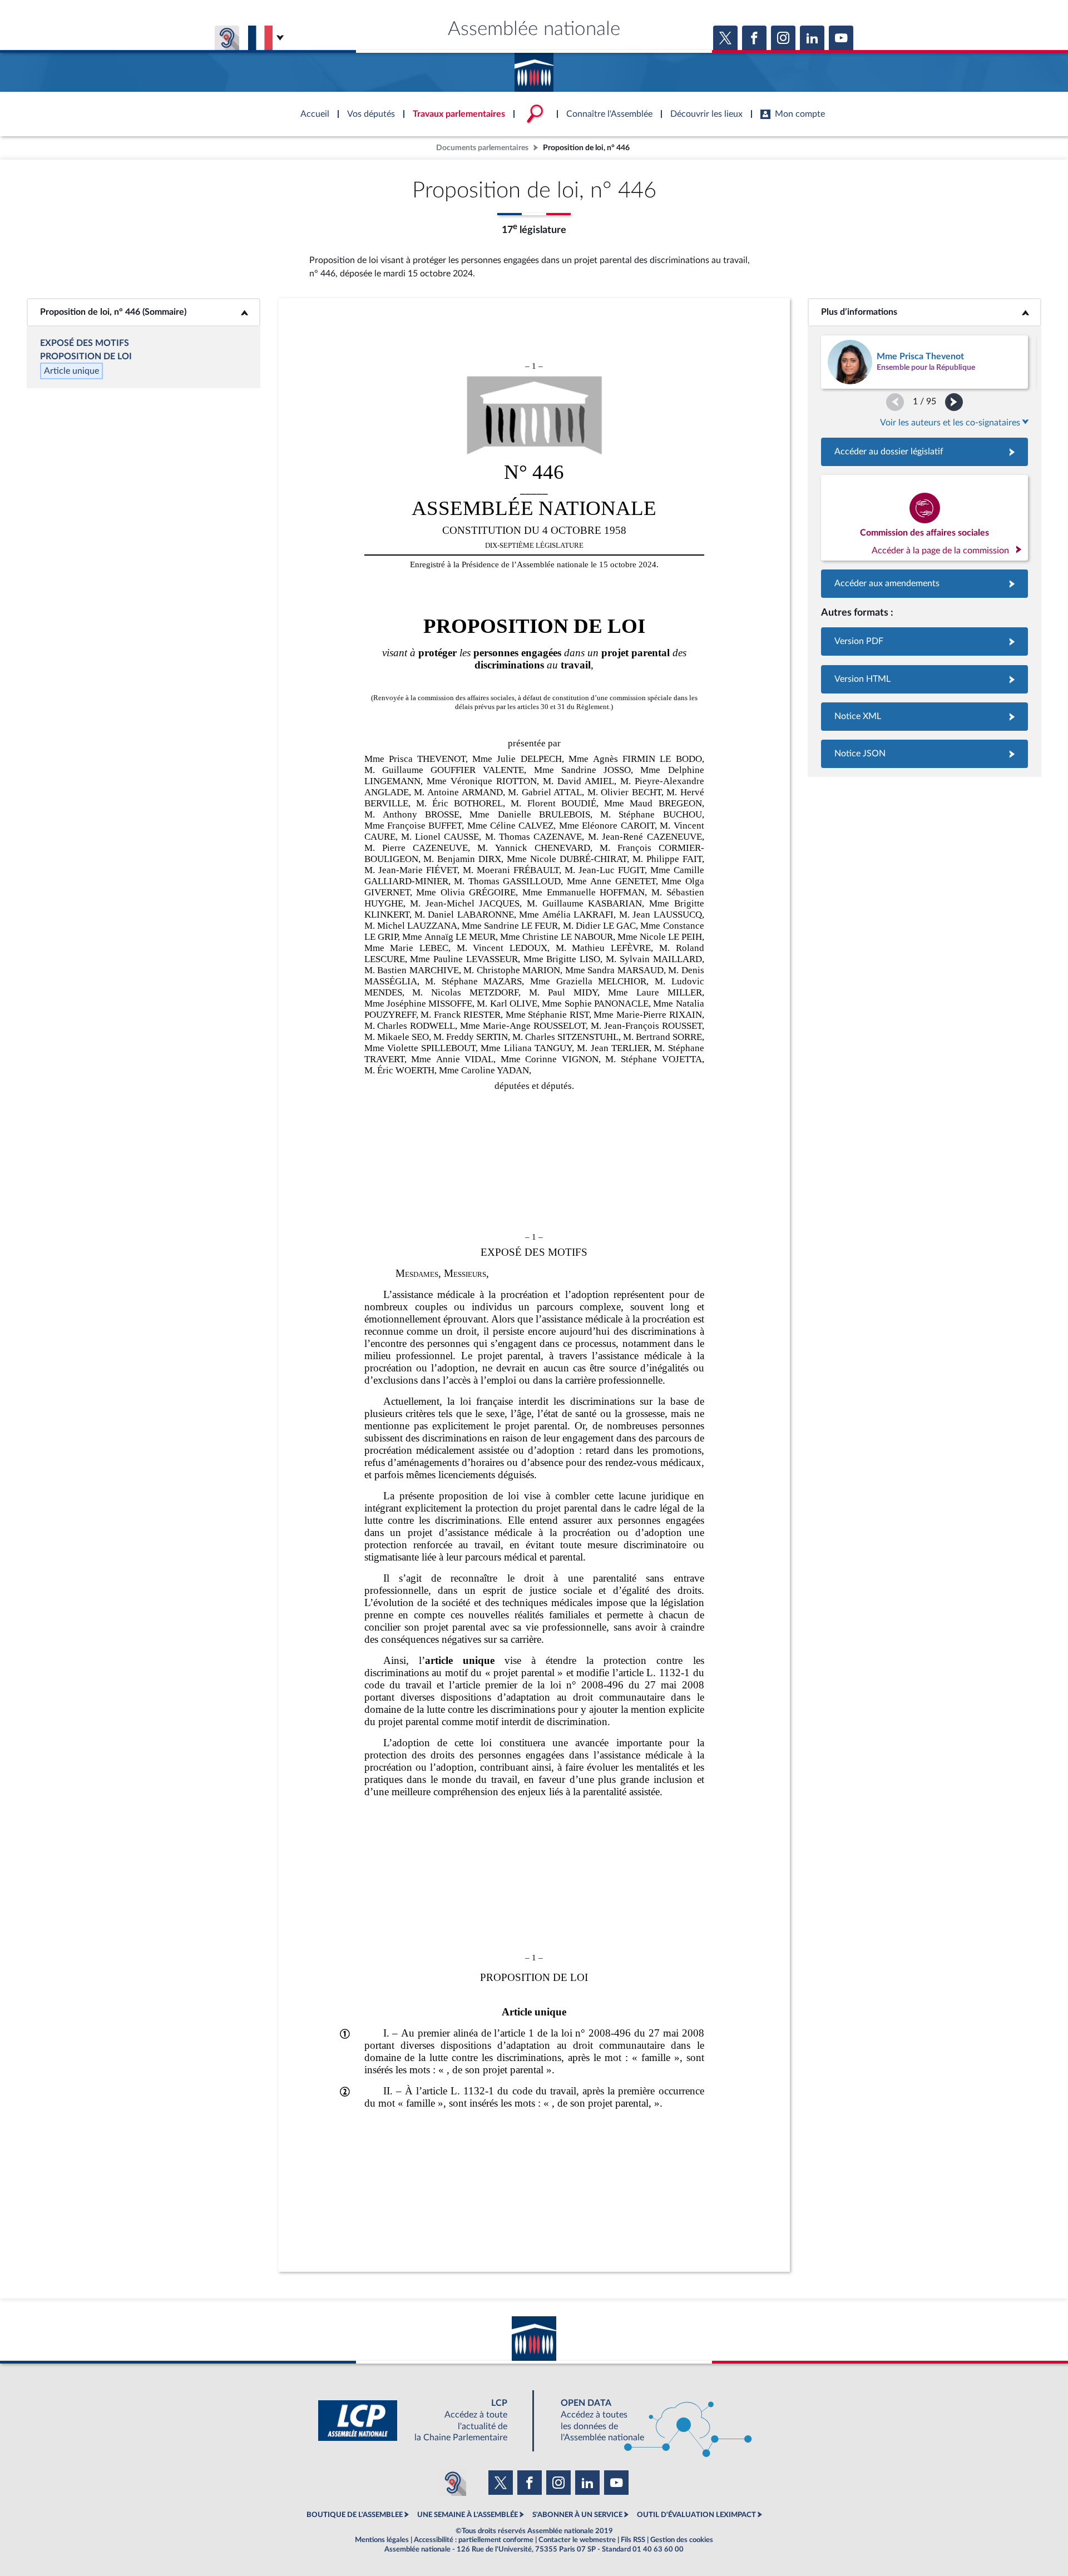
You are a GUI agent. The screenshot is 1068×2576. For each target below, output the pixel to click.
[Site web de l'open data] (646, 2421)
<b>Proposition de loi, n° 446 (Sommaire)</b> (144, 312)
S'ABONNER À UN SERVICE (577, 2515)
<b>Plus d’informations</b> (925, 312)
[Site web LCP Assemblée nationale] (422, 2421)
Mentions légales (382, 2540)
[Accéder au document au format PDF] (924, 641)
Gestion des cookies (682, 2540)
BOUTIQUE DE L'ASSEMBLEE (355, 2515)
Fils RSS (633, 2540)
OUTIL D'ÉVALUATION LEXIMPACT (696, 2515)
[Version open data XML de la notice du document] (924, 717)
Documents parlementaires (482, 148)
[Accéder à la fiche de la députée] (924, 362)
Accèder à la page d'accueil (534, 68)
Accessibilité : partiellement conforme (474, 2540)
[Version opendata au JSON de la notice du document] (924, 754)
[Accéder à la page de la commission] (924, 518)
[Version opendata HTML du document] (924, 679)
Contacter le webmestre (577, 2540)
